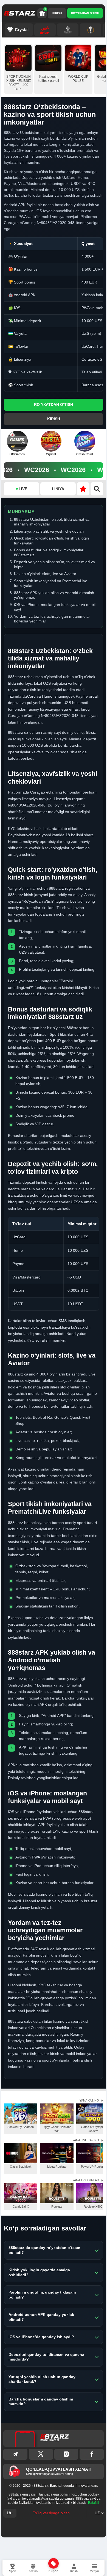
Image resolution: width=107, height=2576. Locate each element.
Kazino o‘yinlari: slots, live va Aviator (45, 574)
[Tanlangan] (83, 489)
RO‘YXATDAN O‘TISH (85, 13)
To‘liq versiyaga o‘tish (51, 2513)
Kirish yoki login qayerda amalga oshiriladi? (39, 2272)
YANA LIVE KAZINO (86, 2140)
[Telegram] (15, 2454)
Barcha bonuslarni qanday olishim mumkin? (41, 2402)
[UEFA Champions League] (68, 30)
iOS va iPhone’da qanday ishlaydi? (41, 2337)
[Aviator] (45, 30)
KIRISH (57, 13)
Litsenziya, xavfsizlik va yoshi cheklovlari (49, 531)
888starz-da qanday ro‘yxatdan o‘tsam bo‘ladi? (44, 2250)
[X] (41, 2454)
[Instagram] (66, 2454)
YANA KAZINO (89, 2100)
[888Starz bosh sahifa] (20, 13)
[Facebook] (92, 2454)
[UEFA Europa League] (91, 30)
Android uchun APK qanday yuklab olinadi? (41, 2317)
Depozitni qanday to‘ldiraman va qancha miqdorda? (46, 2357)
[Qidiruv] (97, 489)
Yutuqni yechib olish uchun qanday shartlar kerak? (42, 2379)
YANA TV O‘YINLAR (86, 2180)
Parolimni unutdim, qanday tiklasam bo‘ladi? (42, 2295)
